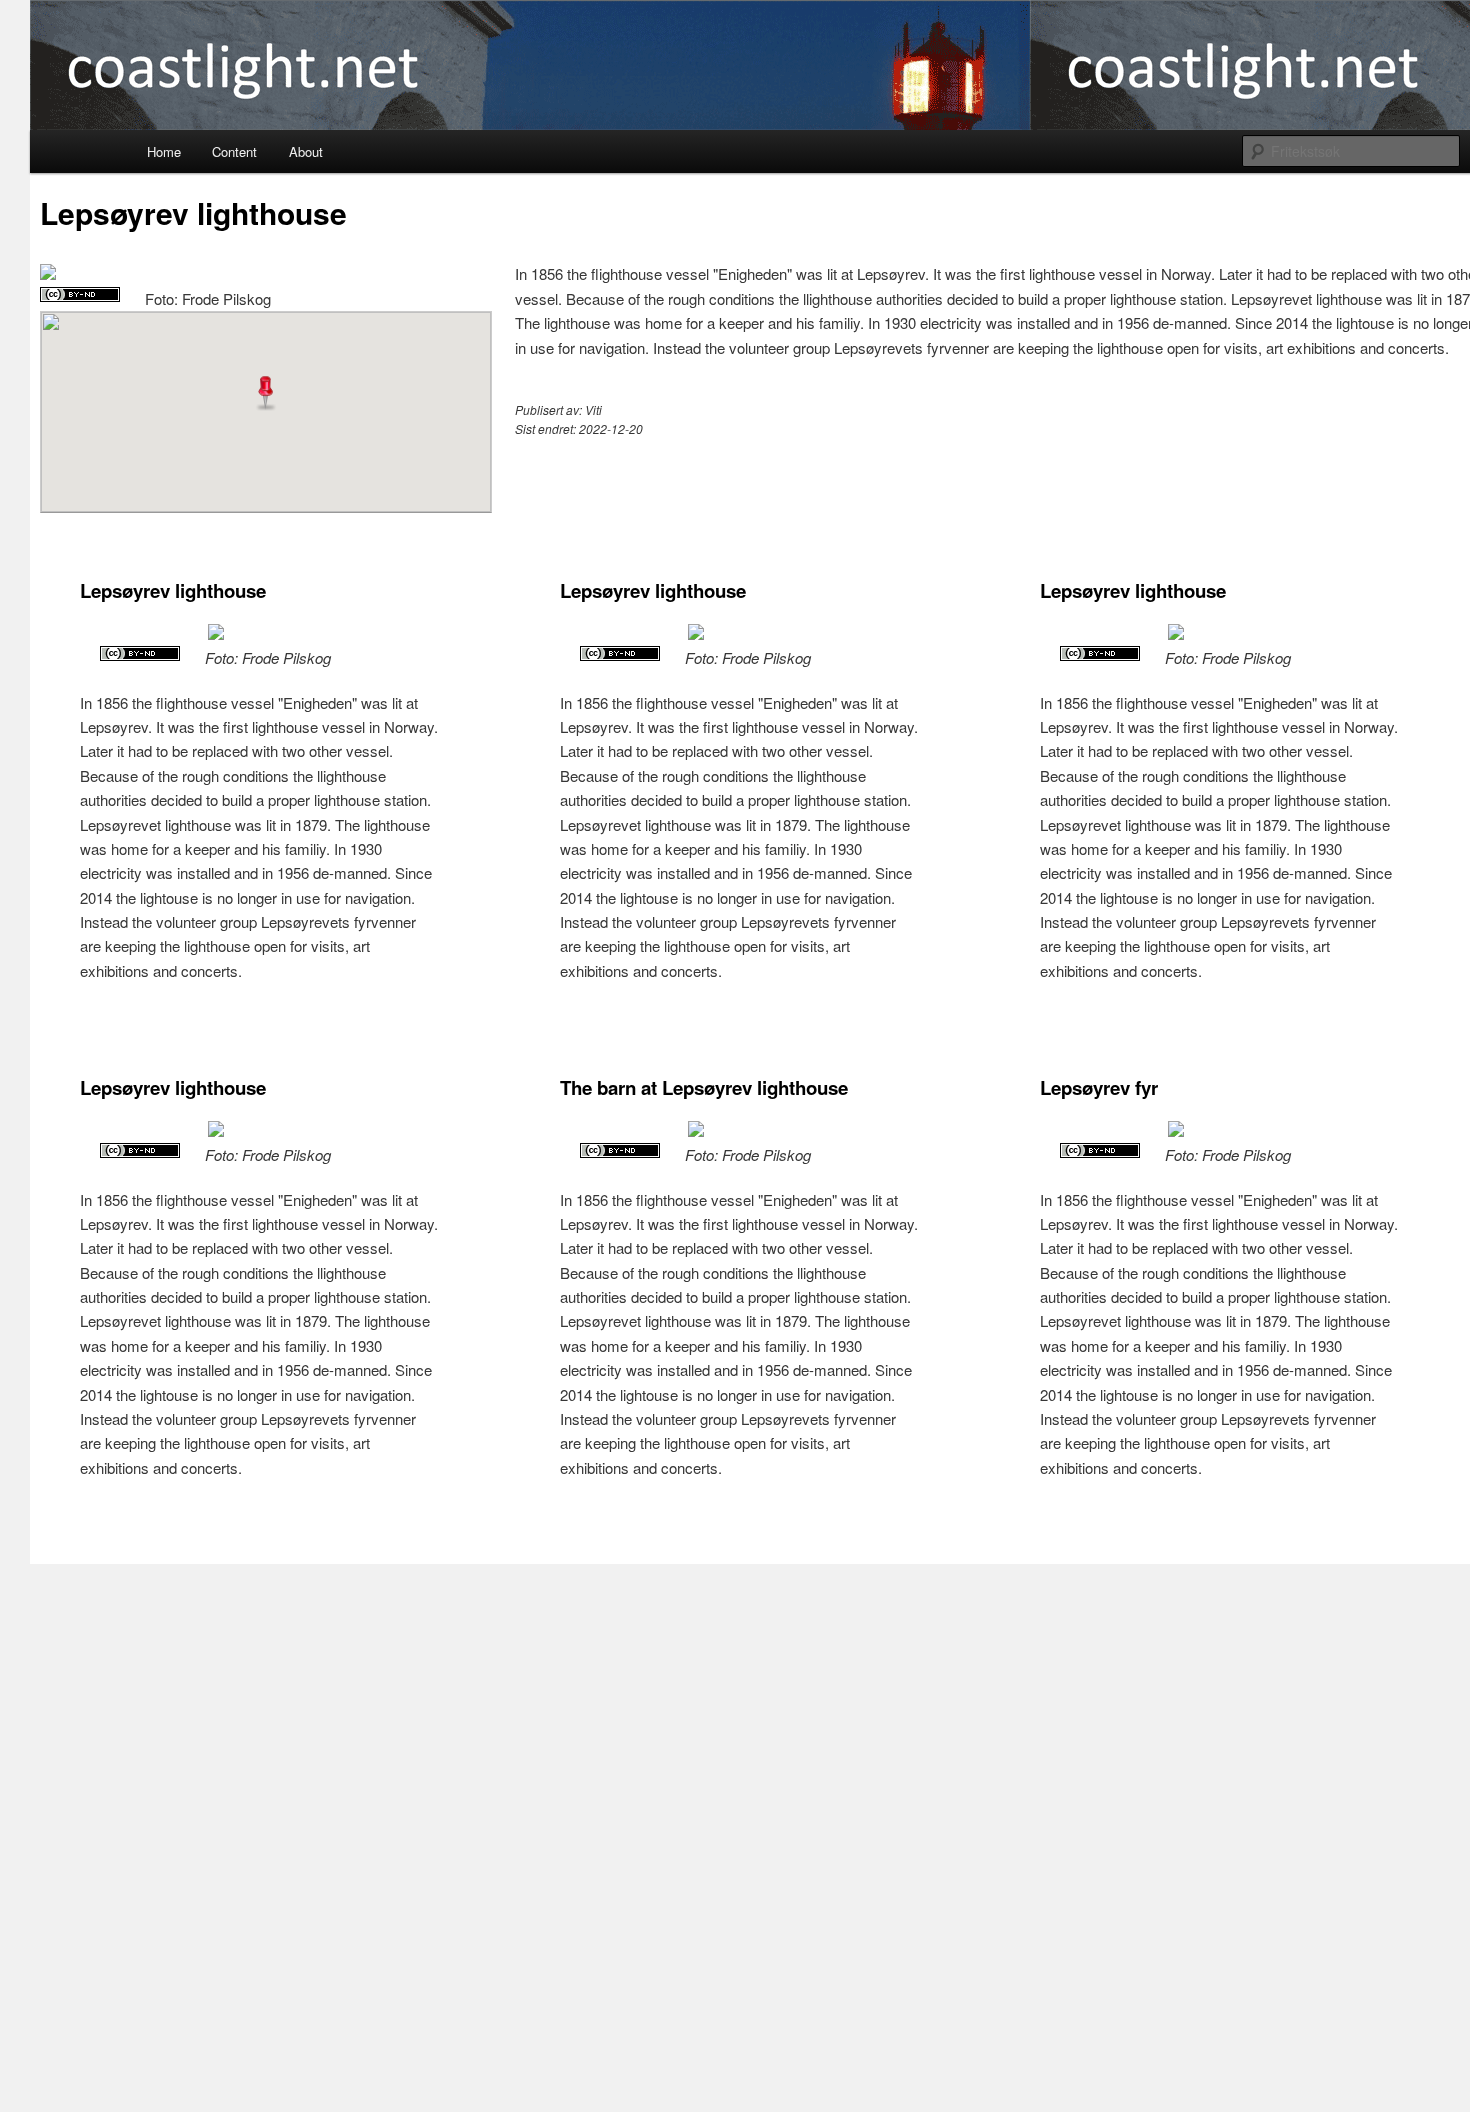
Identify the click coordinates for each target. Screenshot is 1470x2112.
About (306, 151)
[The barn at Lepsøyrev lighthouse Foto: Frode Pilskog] (696, 1130)
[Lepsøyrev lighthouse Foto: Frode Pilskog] (48, 273)
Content (234, 151)
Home (164, 151)
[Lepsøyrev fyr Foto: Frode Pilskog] (1176, 1130)
